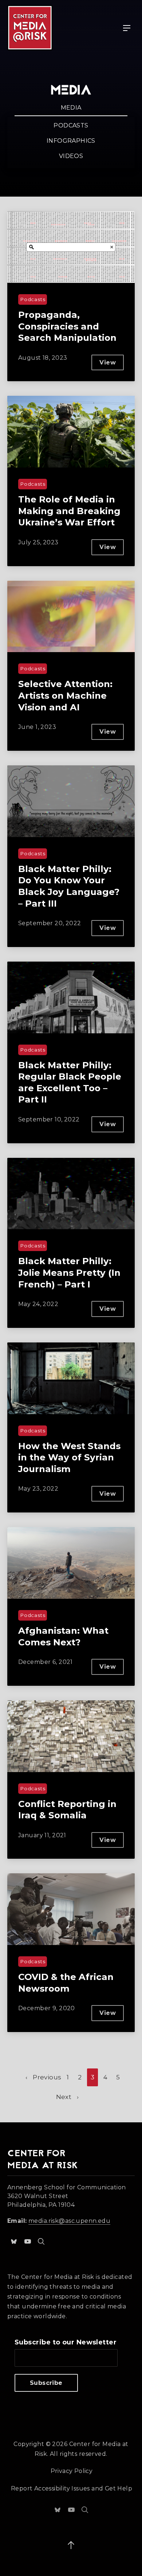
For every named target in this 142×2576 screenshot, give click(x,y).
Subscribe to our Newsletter (66, 2342)
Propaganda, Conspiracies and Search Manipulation (67, 326)
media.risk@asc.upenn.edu (69, 2221)
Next (64, 2097)
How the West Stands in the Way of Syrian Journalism (69, 1457)
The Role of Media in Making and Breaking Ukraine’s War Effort (69, 511)
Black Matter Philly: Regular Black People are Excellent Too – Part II (70, 1082)
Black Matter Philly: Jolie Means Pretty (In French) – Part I (69, 1272)
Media (71, 108)
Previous (47, 2077)
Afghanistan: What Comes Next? (63, 1636)
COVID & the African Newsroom (66, 1983)
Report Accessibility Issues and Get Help (72, 2488)
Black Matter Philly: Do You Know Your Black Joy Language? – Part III (69, 886)
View (112, 365)
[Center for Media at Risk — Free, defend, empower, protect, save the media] (30, 28)
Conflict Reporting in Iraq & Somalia (67, 1810)
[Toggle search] (41, 2241)
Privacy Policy (72, 2471)
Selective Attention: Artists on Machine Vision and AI (65, 695)
